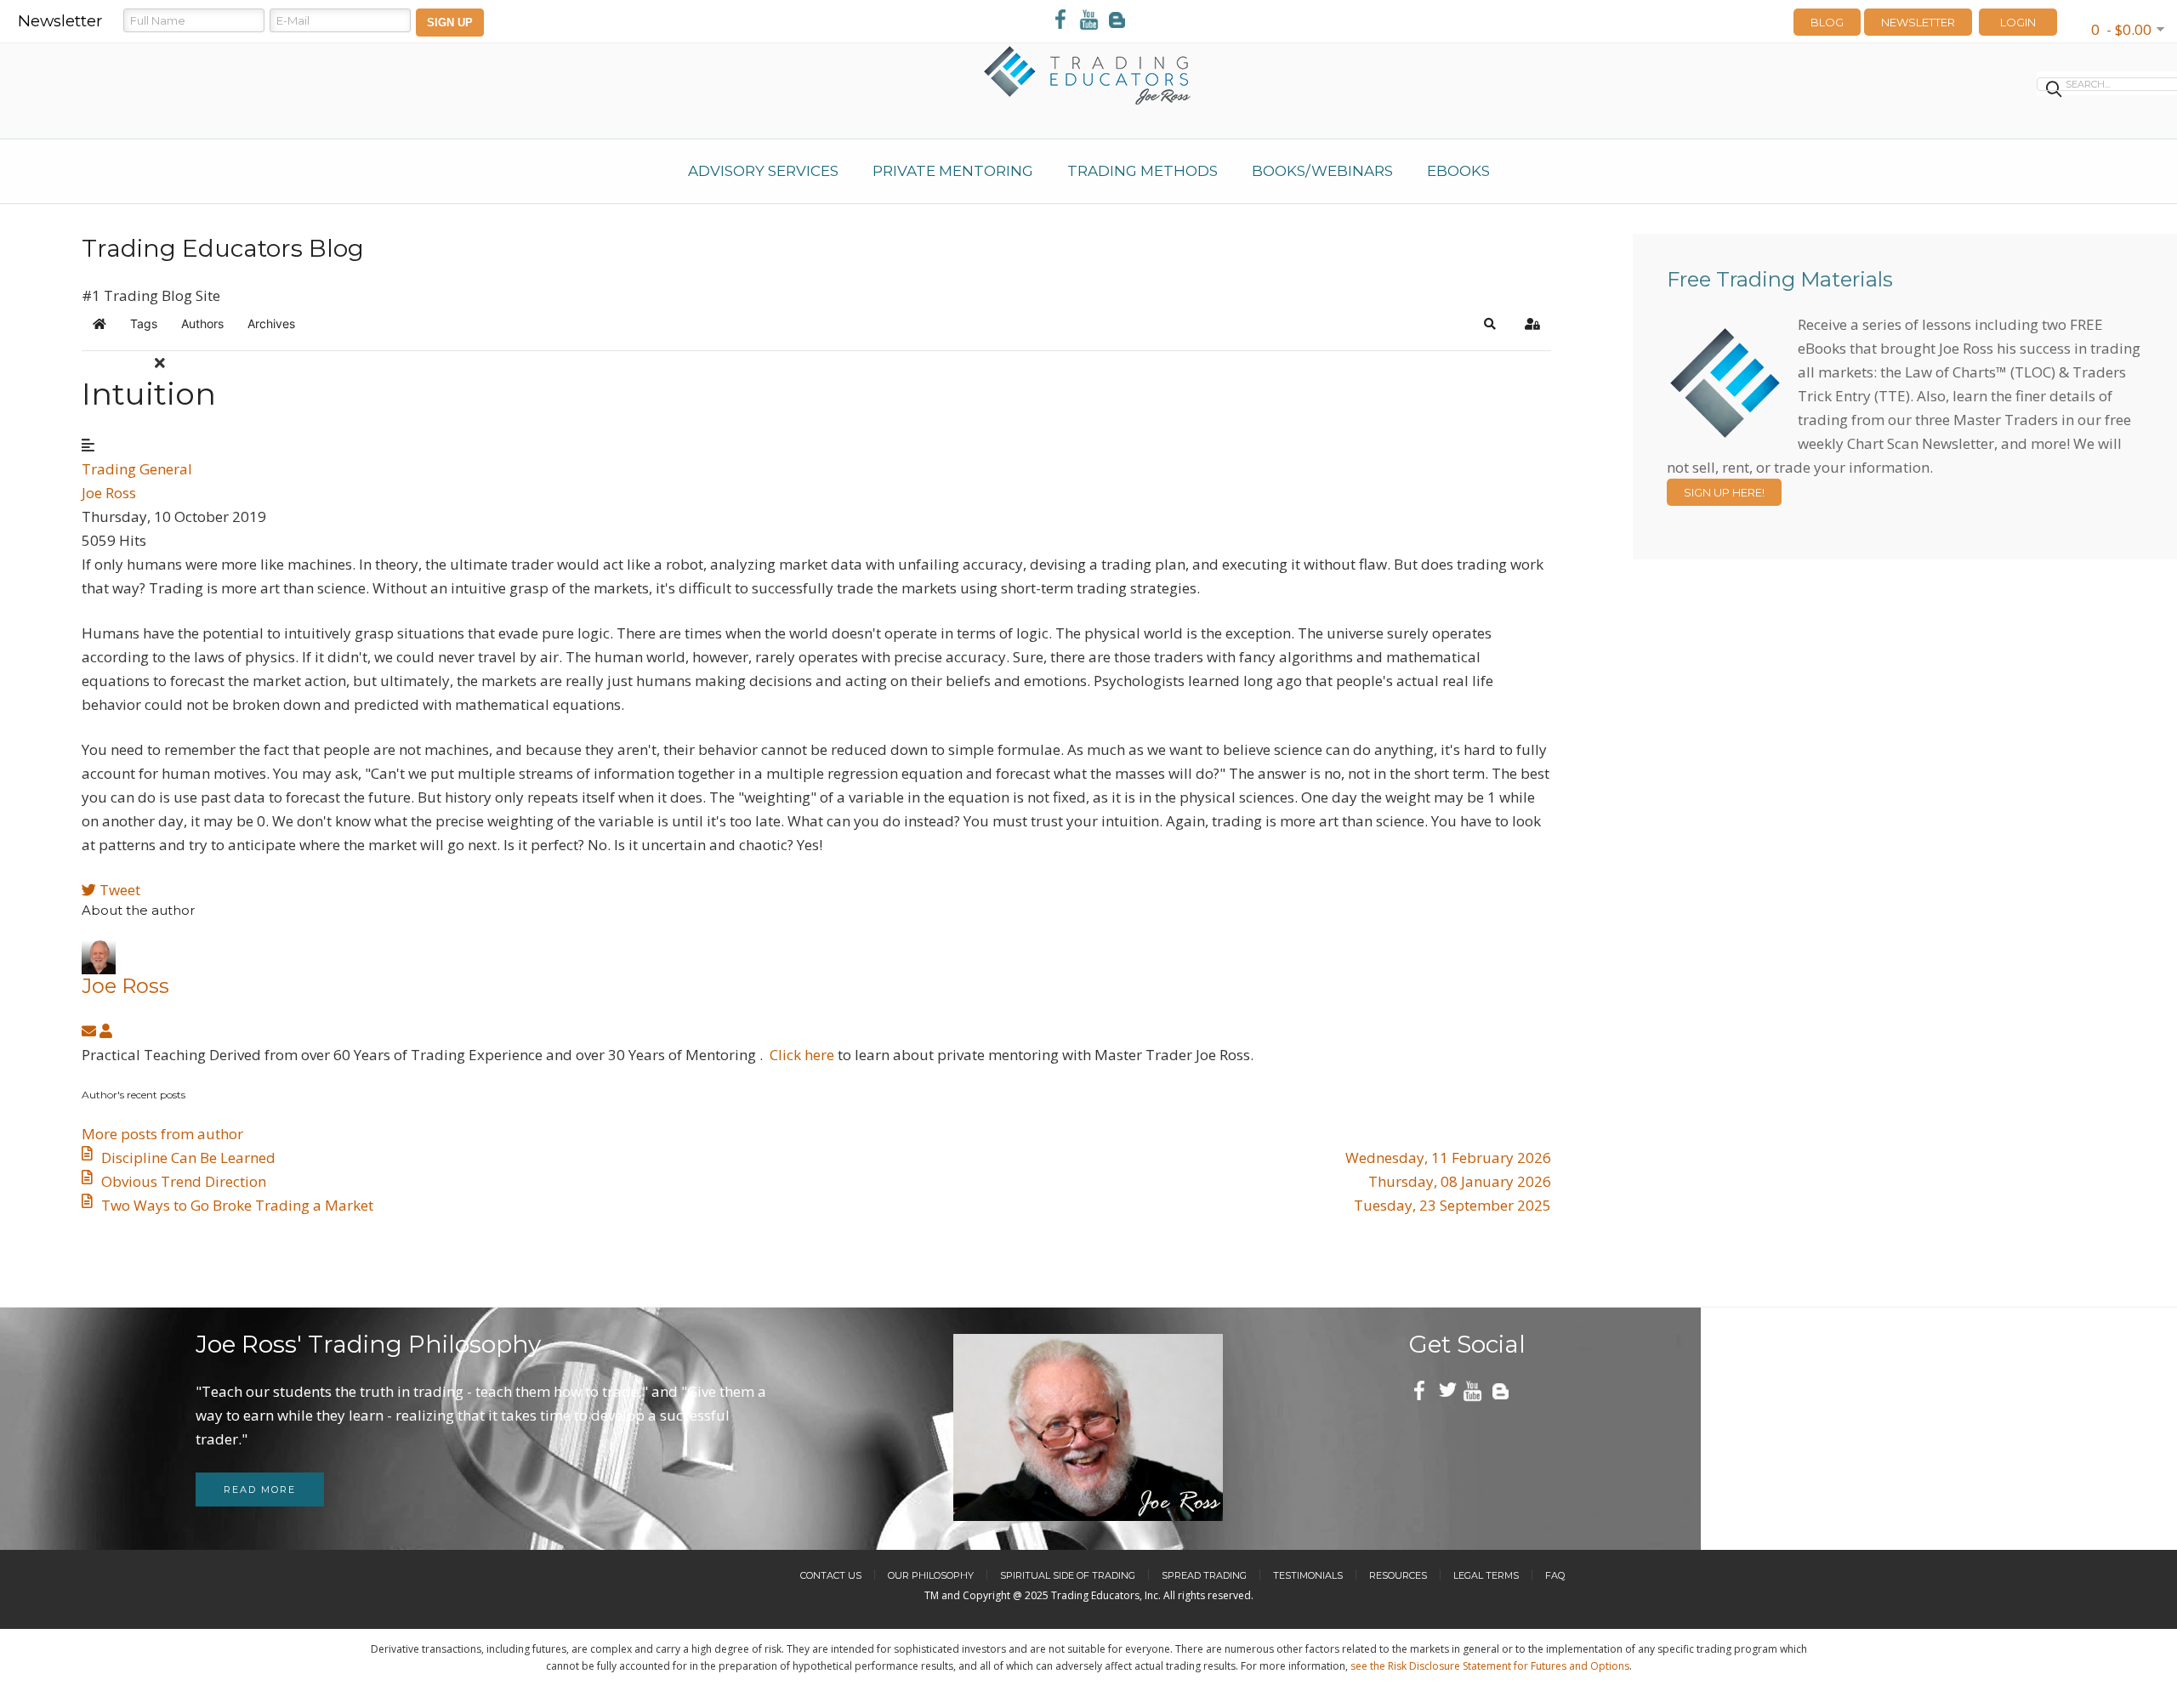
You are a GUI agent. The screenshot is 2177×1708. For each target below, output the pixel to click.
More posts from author (162, 1134)
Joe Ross (109, 493)
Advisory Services (763, 171)
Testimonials (1308, 1575)
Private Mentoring (953, 171)
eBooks (1458, 171)
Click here (802, 1055)
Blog (1827, 22)
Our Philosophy (931, 1575)
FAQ (1555, 1575)
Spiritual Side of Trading (1068, 1575)
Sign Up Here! (1724, 492)
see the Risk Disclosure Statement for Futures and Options (1490, 1666)
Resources (1398, 1575)
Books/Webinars (1322, 171)
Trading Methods (1142, 171)
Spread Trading (1204, 1575)
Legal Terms (1486, 1575)
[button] (1490, 324)
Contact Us (831, 1575)
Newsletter (1918, 22)
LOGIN (2018, 22)
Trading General (137, 469)
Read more (260, 1490)
